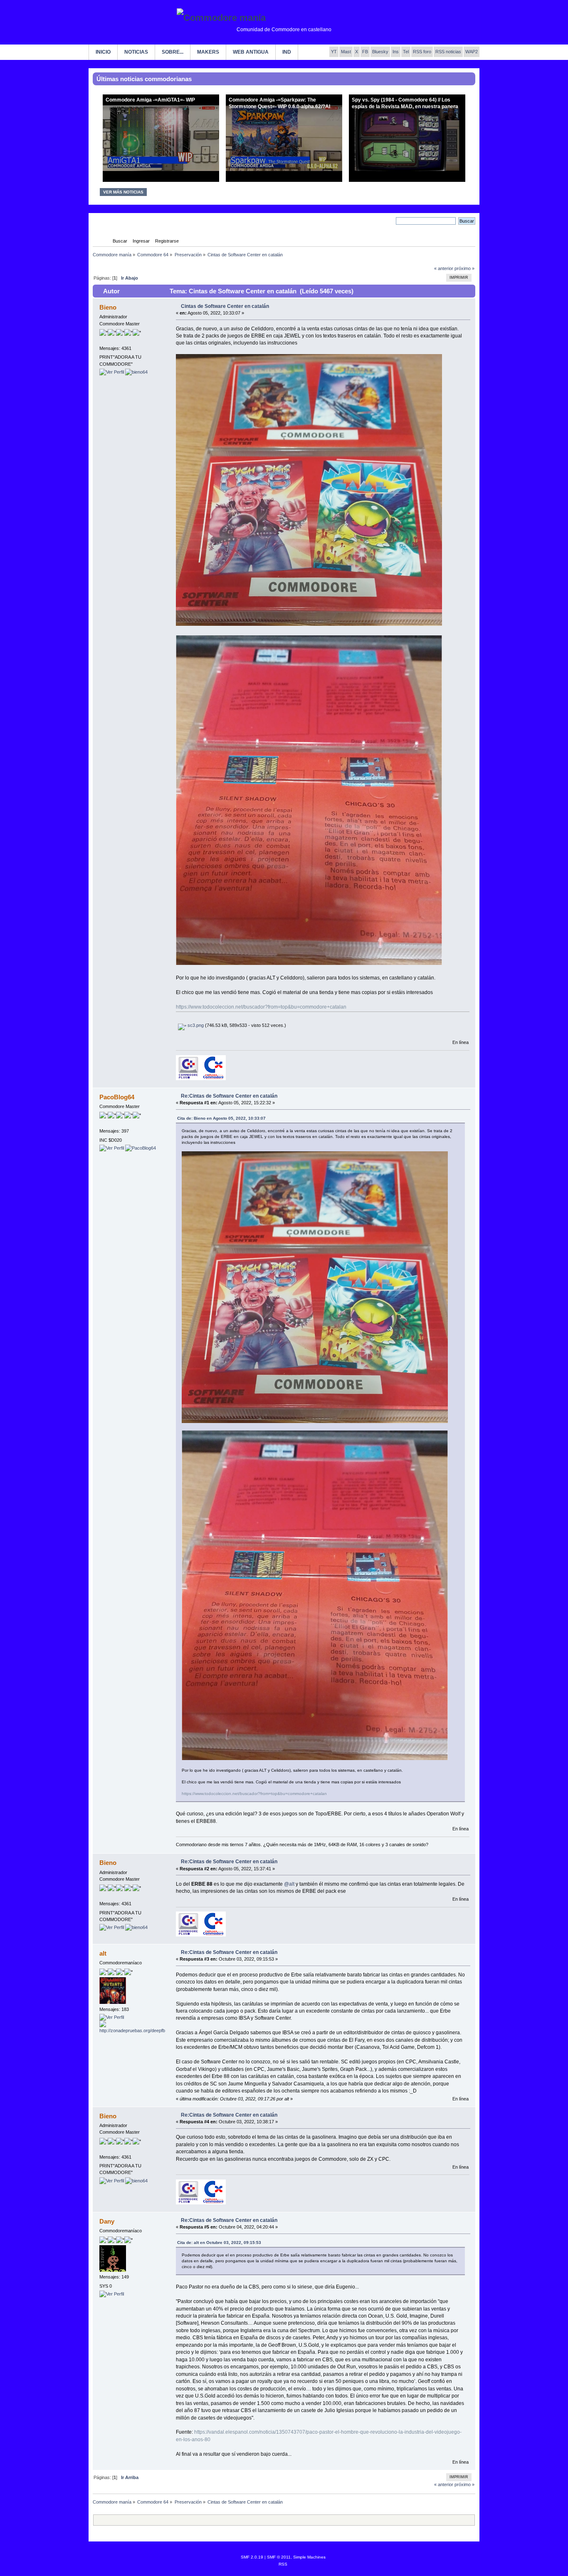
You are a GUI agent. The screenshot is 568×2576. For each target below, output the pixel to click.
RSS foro (422, 52)
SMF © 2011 (279, 2557)
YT (334, 52)
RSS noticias (448, 52)
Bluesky (380, 52)
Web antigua (251, 52)
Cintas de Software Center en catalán (225, 306)
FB (365, 52)
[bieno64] (136, 372)
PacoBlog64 (117, 1097)
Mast (346, 52)
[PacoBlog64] (141, 1148)
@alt (289, 1884)
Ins (396, 52)
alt (103, 1953)
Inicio (103, 52)
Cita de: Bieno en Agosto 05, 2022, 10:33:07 (221, 1118)
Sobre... (173, 52)
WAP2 (472, 52)
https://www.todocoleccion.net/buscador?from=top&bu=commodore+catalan (261, 1007)
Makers (208, 52)
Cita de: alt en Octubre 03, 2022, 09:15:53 (219, 2243)
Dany (107, 2221)
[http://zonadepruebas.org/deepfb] (132, 2031)
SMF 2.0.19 (252, 2557)
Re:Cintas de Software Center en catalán (229, 1096)
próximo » (464, 268)
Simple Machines (309, 2557)
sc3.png (195, 1025)
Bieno (108, 307)
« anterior (444, 268)
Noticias (136, 52)
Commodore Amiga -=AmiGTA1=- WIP (150, 100)
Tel (406, 52)
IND (287, 52)
